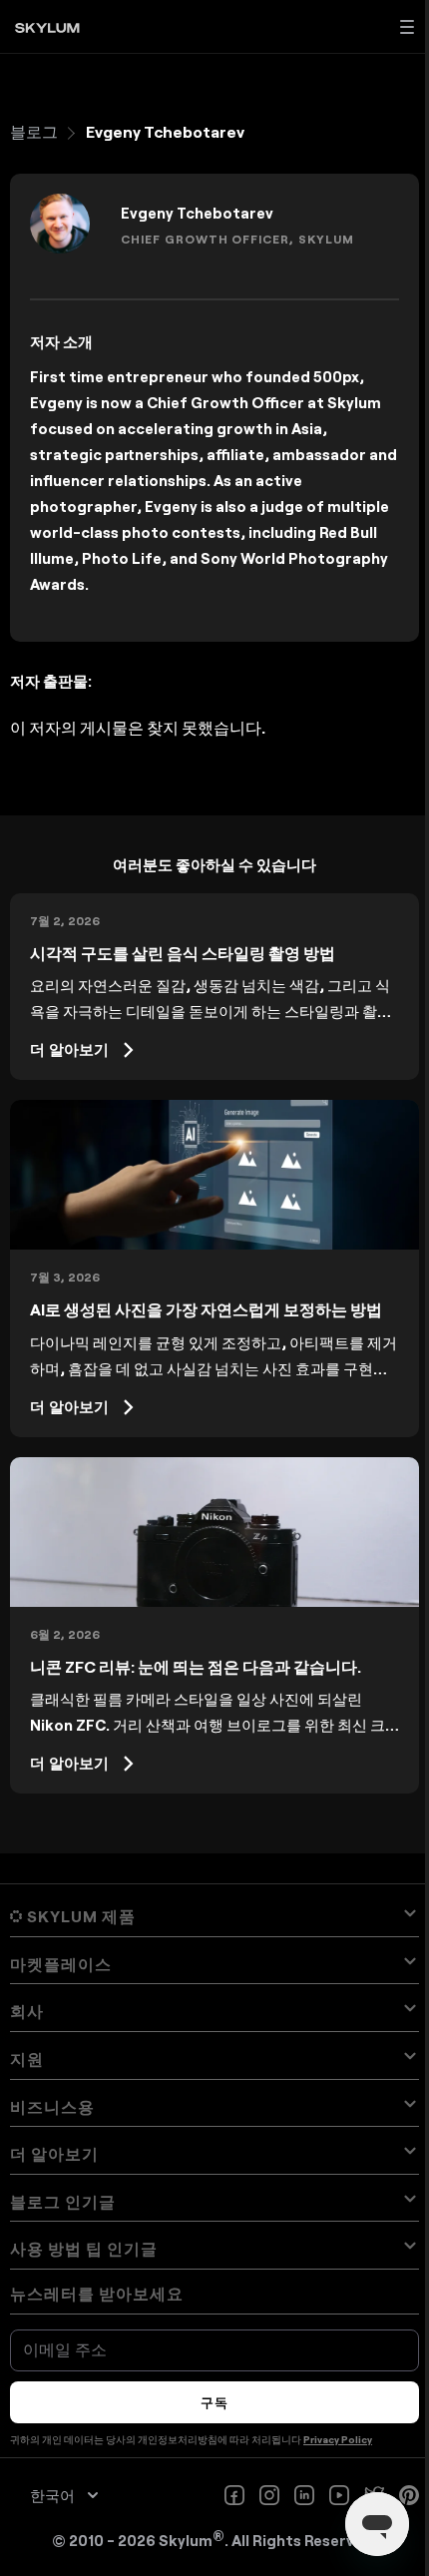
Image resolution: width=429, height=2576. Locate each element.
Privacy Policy (338, 2439)
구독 (214, 2402)
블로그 (34, 131)
